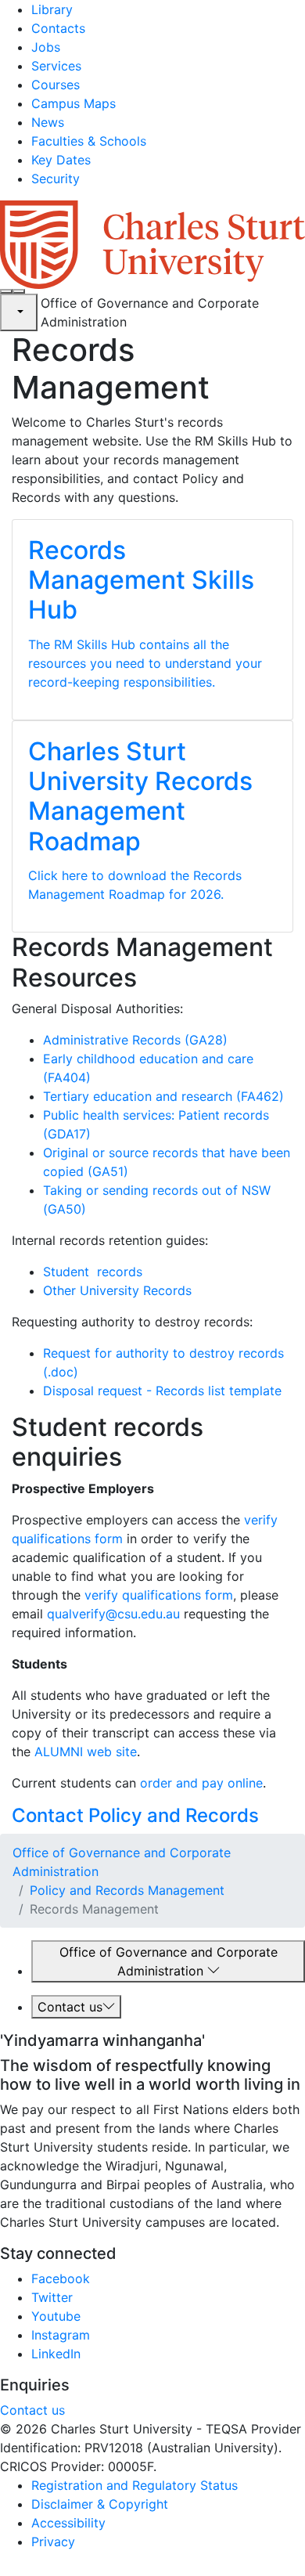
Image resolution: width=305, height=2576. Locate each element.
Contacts (58, 28)
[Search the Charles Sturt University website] (6, 291)
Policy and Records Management (127, 1890)
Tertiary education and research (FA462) (163, 1096)
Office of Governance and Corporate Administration (169, 1961)
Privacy (53, 2542)
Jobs (46, 47)
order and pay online (201, 1783)
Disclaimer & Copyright (100, 2504)
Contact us (70, 2007)
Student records (93, 1272)
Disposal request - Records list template (162, 1391)
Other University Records (117, 1290)
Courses (56, 85)
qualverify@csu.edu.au (113, 1614)
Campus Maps (74, 103)
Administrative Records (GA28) (135, 1040)
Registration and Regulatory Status (135, 2485)
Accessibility (68, 2523)
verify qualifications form (159, 1595)
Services (56, 66)
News (48, 122)
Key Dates (61, 160)
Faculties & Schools (89, 141)
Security (56, 179)
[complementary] (19, 312)
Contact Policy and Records (135, 1815)
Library (52, 9)
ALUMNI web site (86, 1752)
